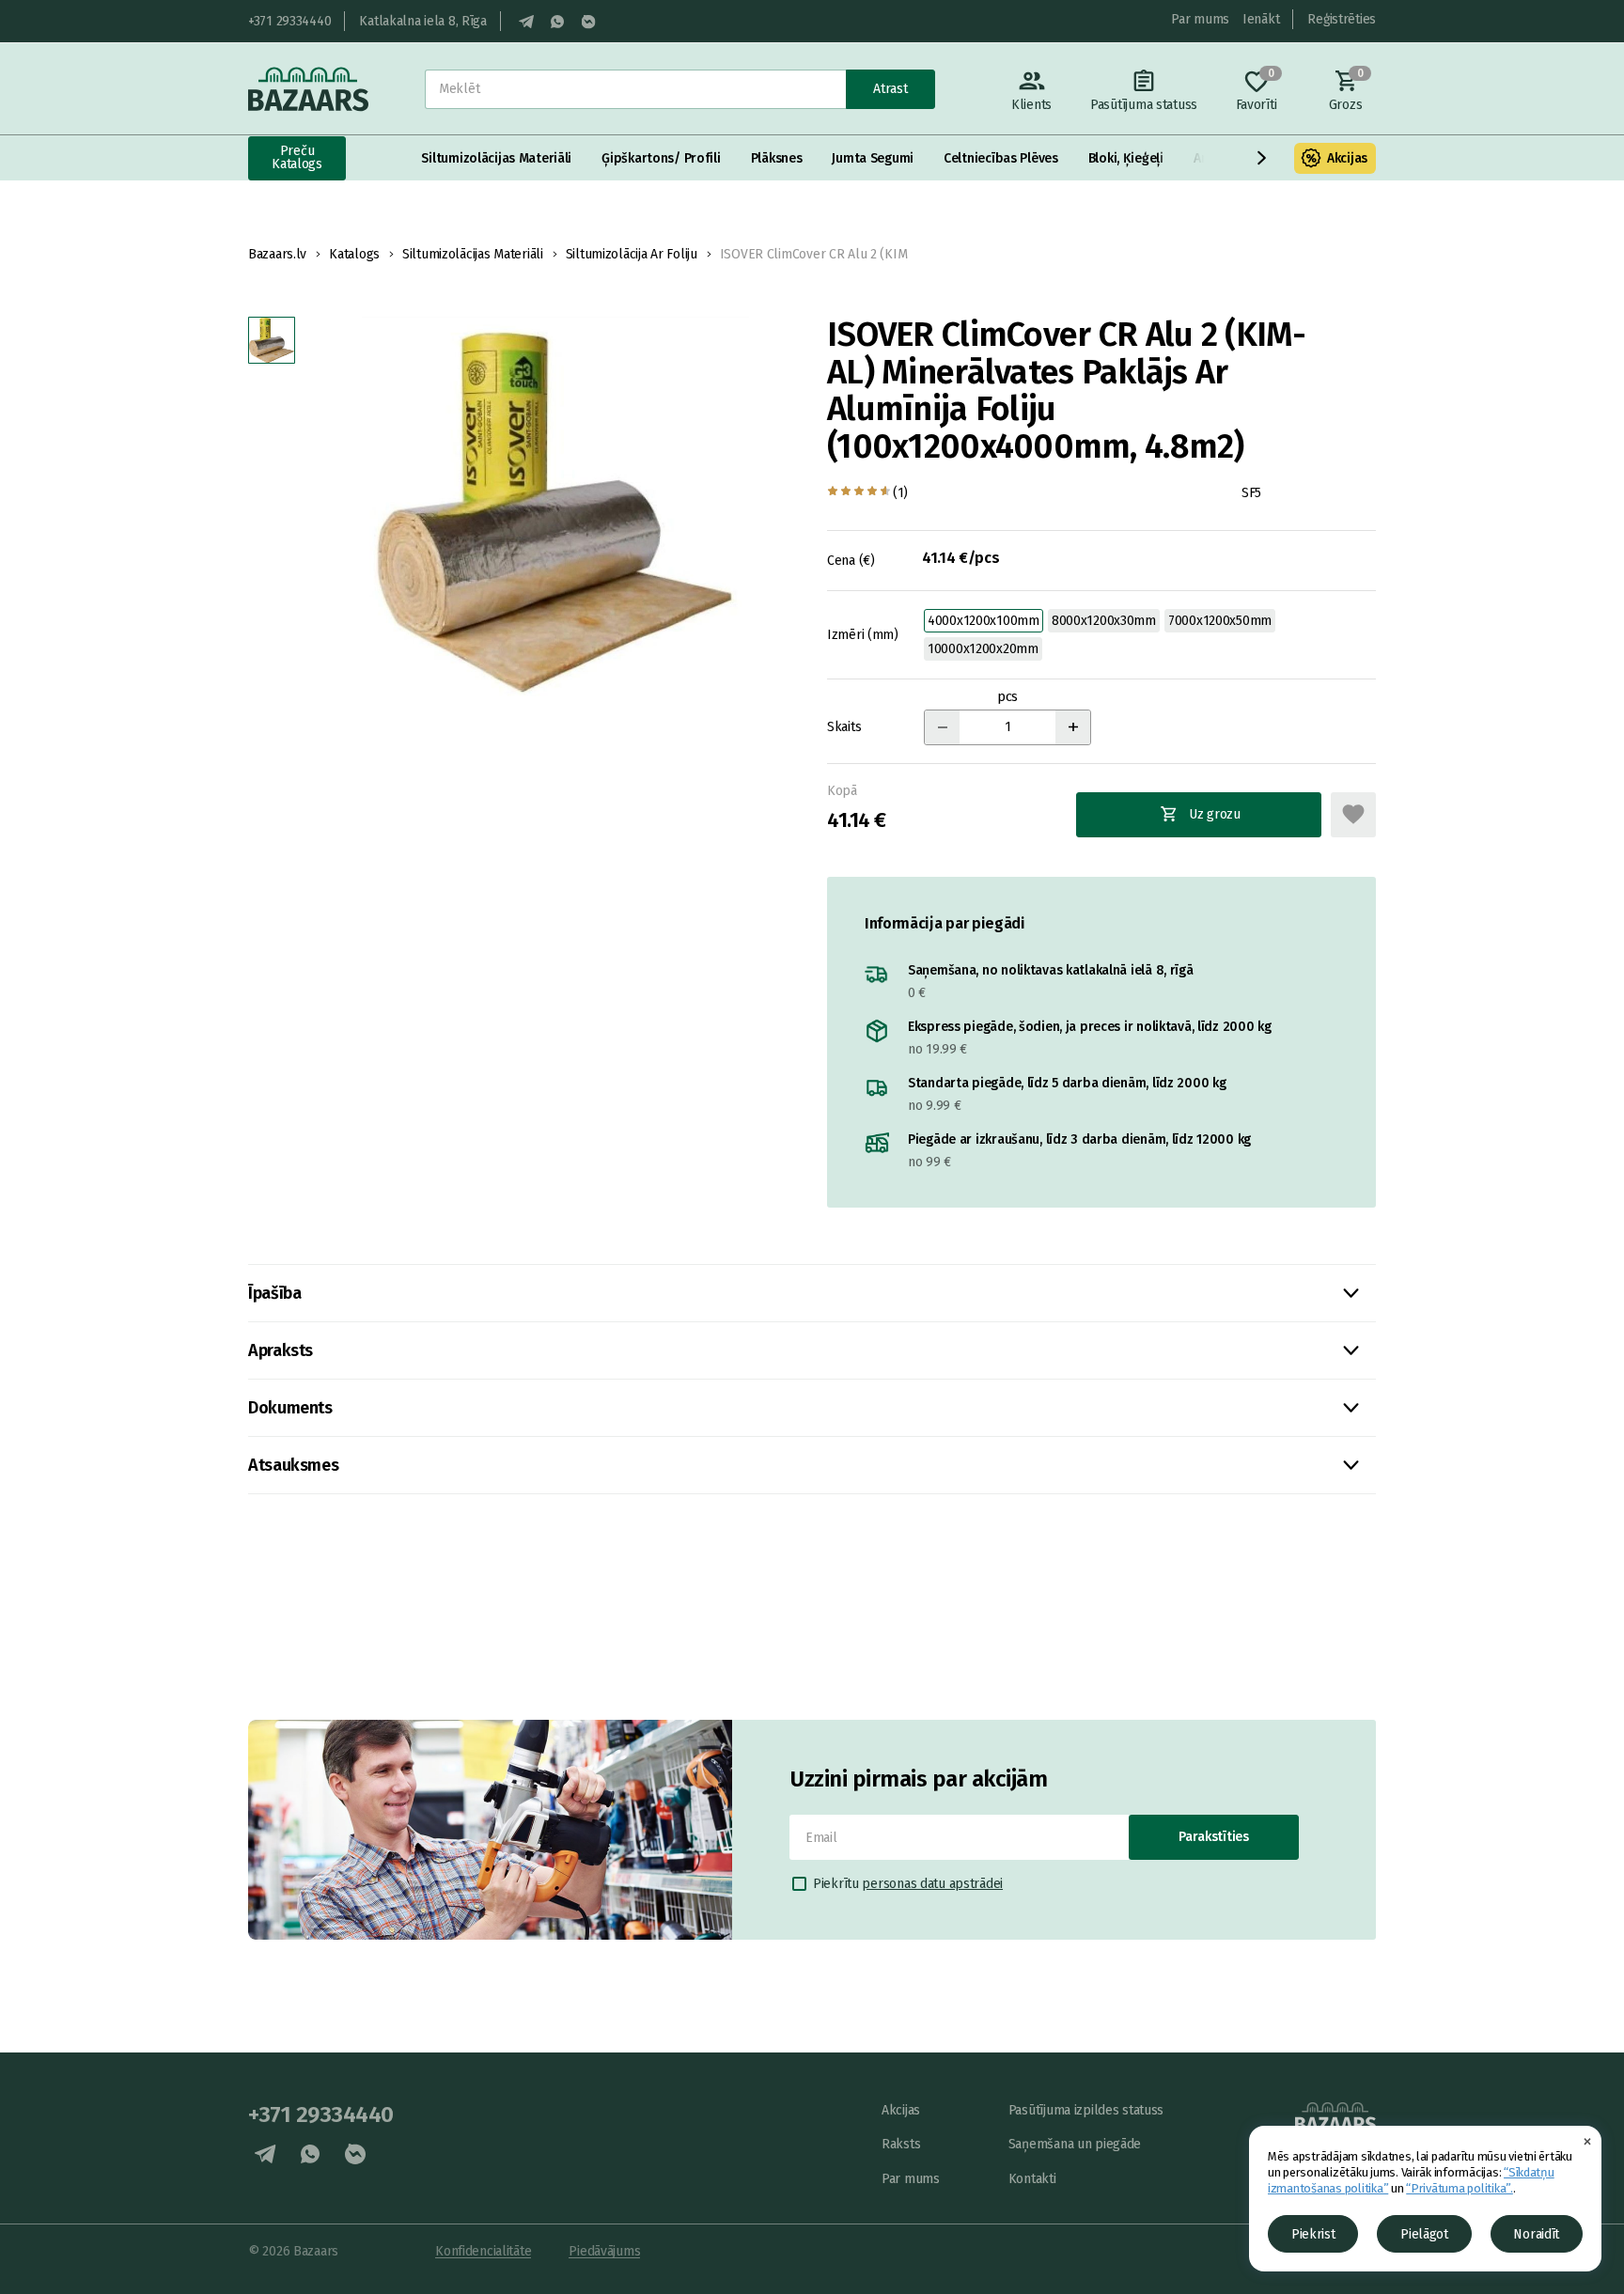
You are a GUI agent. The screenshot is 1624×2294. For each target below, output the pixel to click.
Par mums (1200, 19)
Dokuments (290, 1408)
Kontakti (1032, 2179)
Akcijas (1347, 158)
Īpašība (274, 1293)
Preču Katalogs (297, 157)
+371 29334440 (289, 21)
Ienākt (1261, 19)
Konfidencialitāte (483, 2251)
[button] (1262, 158)
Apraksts (281, 1350)
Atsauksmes (293, 1465)
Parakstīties (1214, 1837)
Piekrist (1313, 2234)
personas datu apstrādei (932, 1884)
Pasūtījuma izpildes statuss (1086, 2110)
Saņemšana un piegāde (1075, 2144)
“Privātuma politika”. (1460, 2188)
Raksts (901, 2144)
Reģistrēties (1342, 19)
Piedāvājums (604, 2251)
